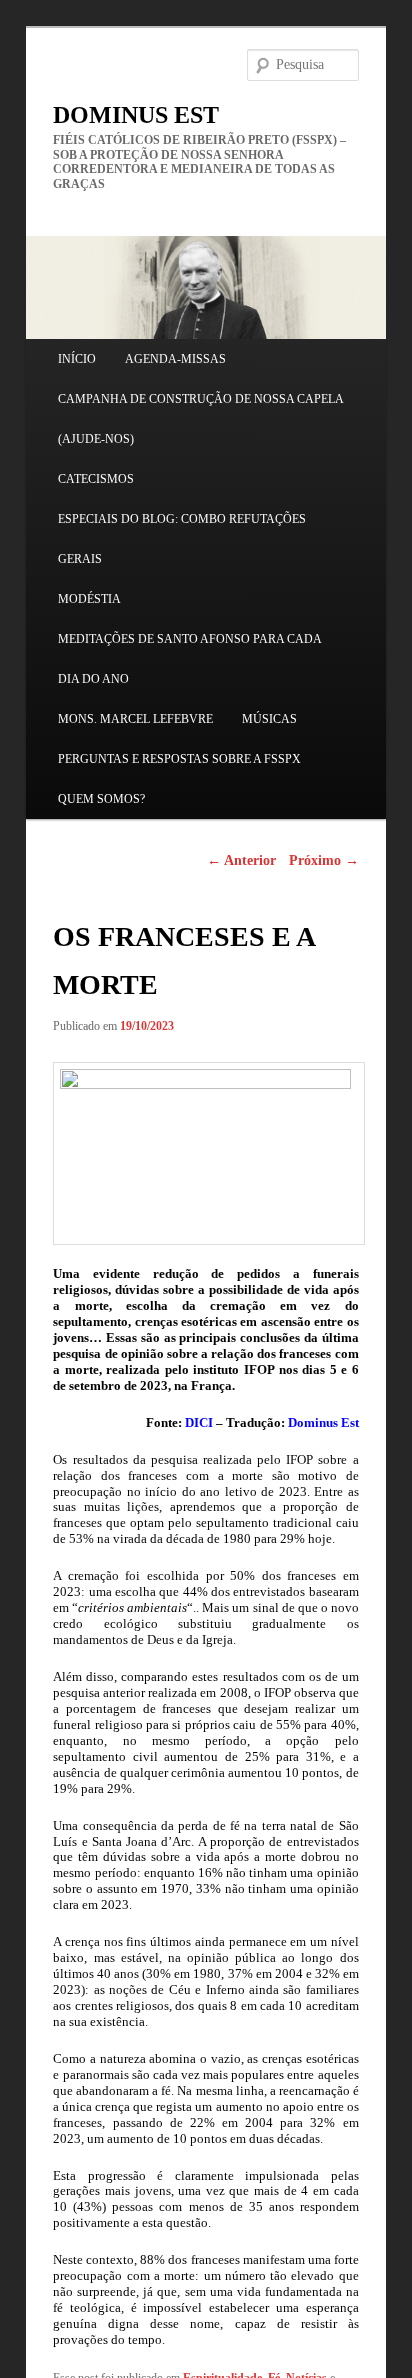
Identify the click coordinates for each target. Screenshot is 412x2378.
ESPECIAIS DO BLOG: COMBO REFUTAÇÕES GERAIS (182, 539)
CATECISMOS (96, 479)
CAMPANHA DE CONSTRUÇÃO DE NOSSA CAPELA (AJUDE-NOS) (200, 419)
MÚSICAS (269, 719)
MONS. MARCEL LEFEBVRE (135, 719)
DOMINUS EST (136, 115)
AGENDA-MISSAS (175, 359)
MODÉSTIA (89, 599)
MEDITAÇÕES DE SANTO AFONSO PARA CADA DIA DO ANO (189, 659)
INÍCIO (77, 359)
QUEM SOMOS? (101, 799)
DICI (199, 1422)
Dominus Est (323, 1422)
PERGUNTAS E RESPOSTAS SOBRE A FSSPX (179, 759)
